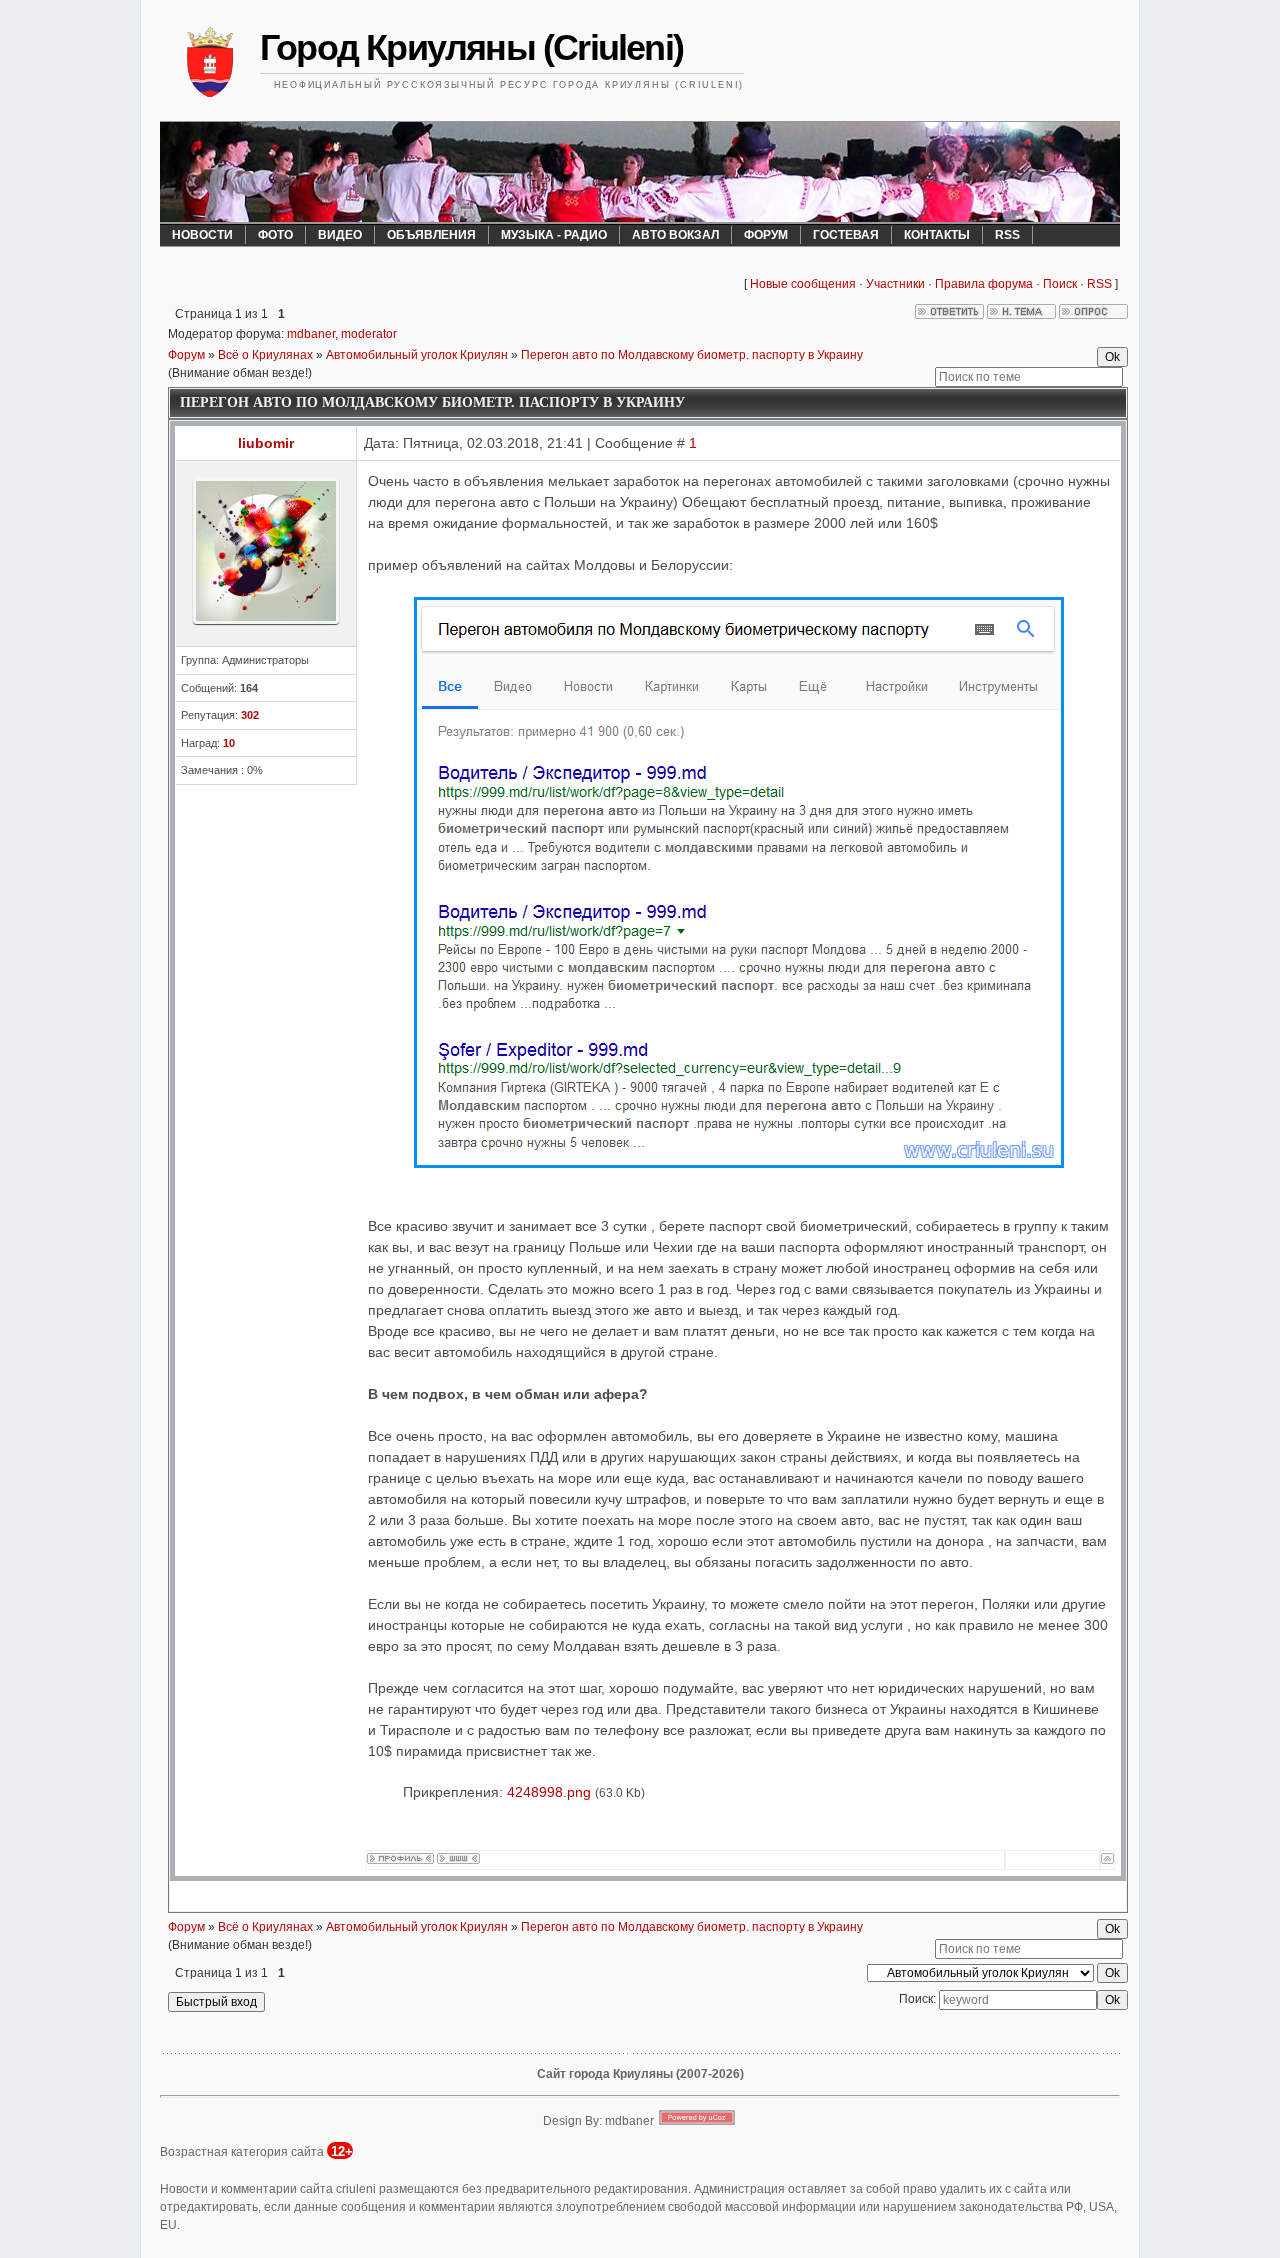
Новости (202, 235)
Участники (895, 284)
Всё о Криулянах (265, 355)
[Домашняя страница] (458, 1858)
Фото (275, 235)
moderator (369, 334)
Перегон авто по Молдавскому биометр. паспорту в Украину (692, 355)
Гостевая (846, 235)
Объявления (431, 235)
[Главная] (210, 64)
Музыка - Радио (554, 235)
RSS (1007, 235)
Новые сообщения (803, 284)
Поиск (1060, 284)
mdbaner (311, 334)
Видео (340, 235)
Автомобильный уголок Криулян (417, 355)
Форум (766, 235)
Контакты (937, 235)
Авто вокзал (675, 235)
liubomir (266, 443)
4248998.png (549, 1792)
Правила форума (984, 284)
